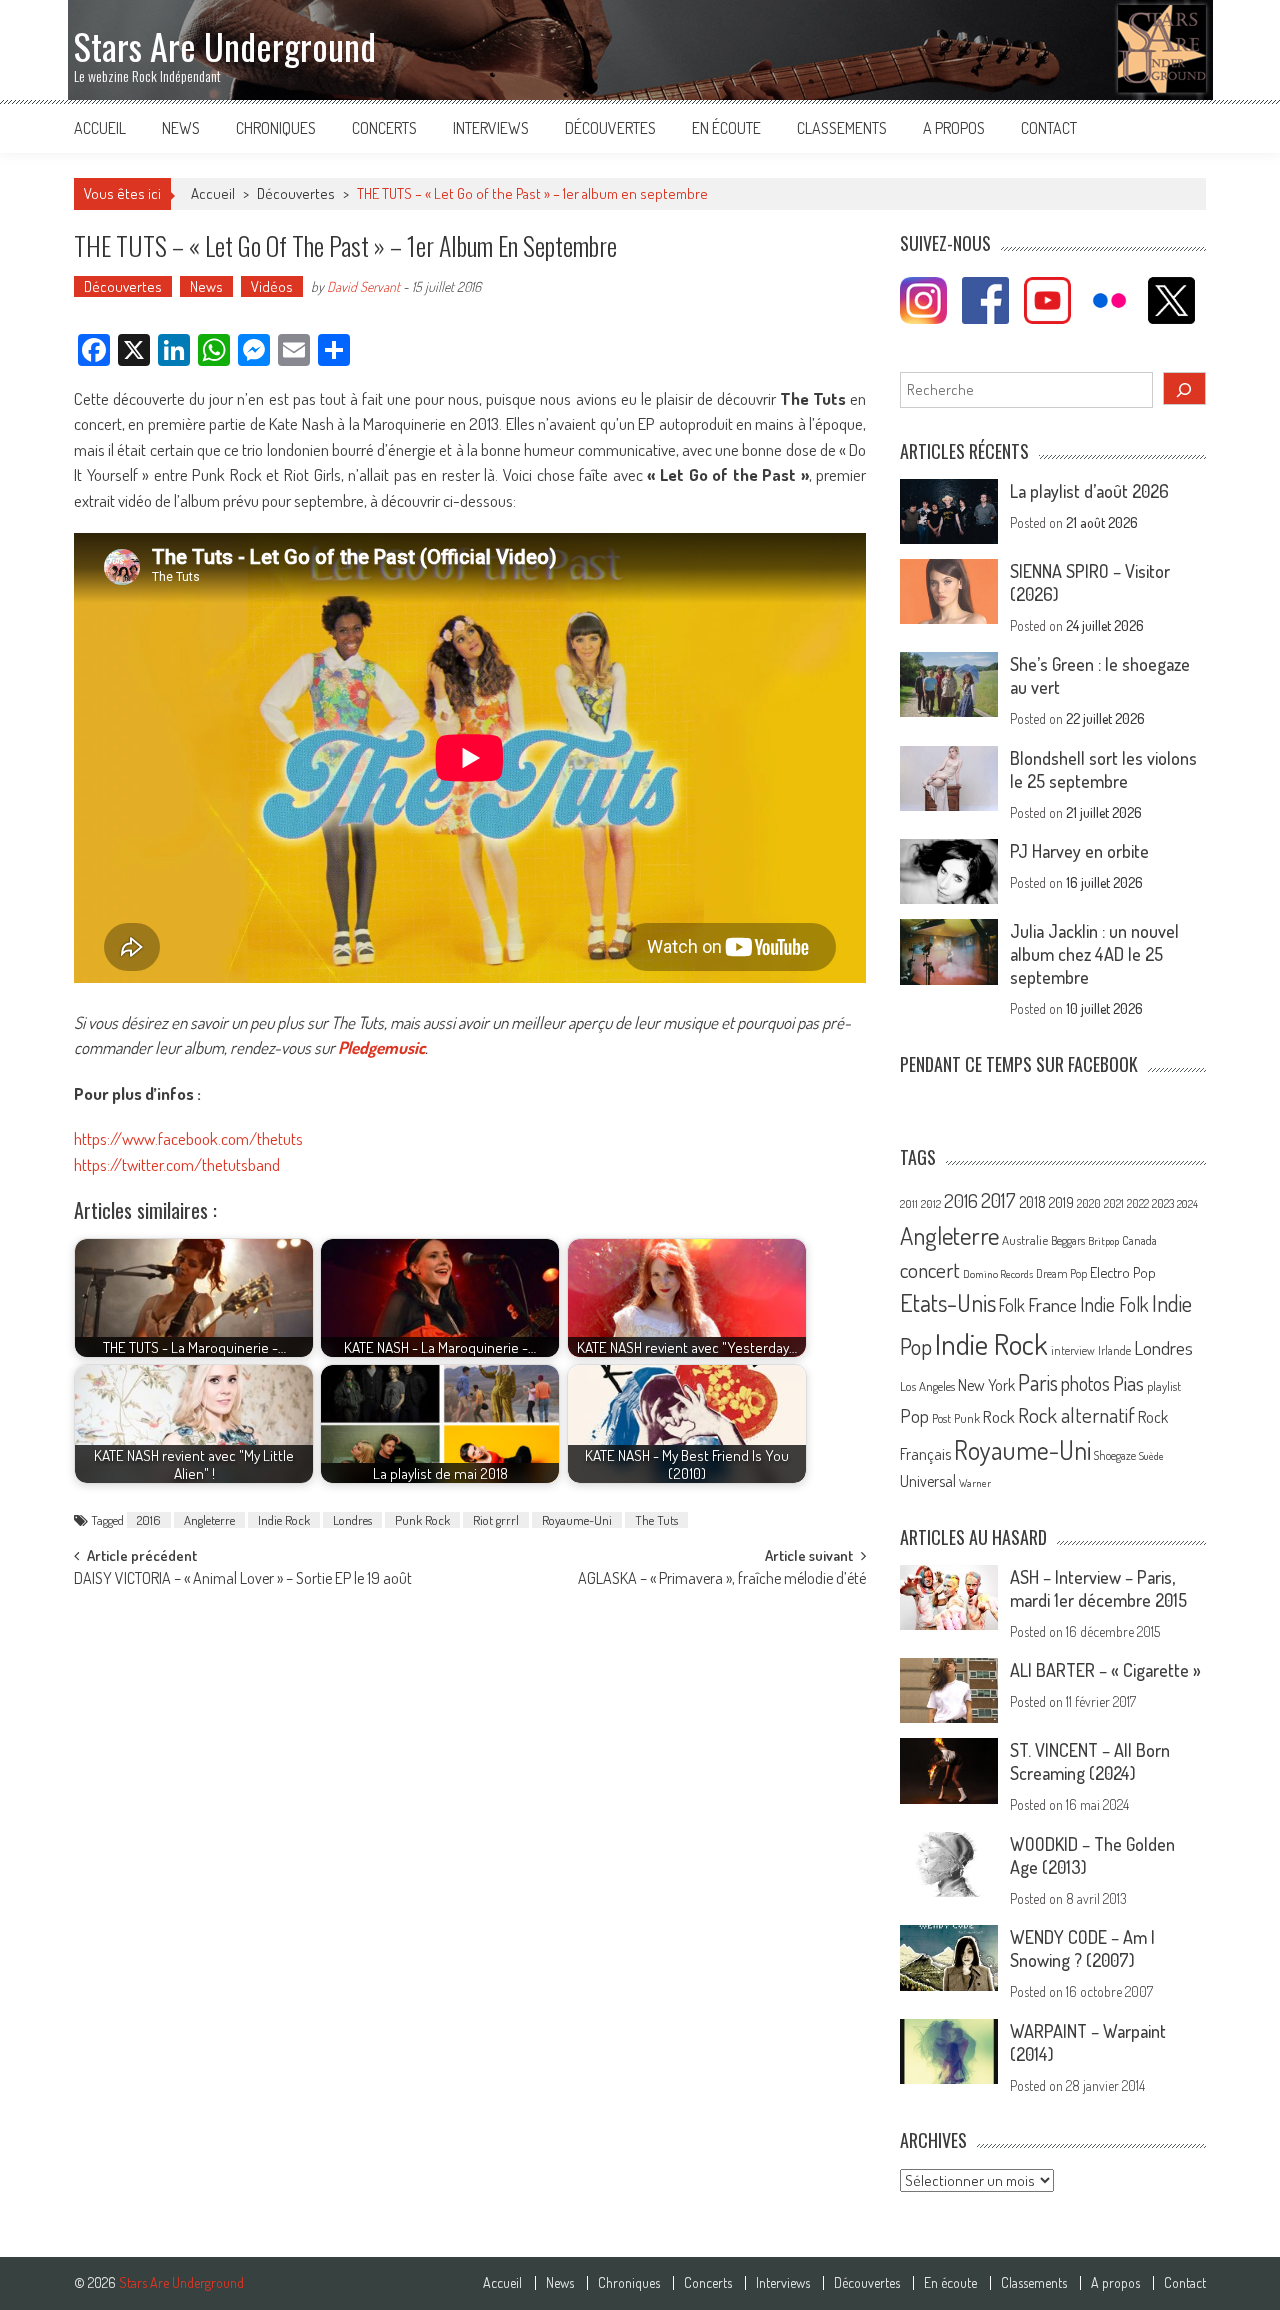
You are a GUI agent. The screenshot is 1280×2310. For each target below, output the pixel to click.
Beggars (1068, 1240)
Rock (999, 1416)
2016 (149, 1520)
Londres (352, 1520)
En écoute (726, 128)
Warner (975, 1483)
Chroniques (276, 128)
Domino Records (998, 1274)
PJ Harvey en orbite (1079, 851)
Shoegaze (1115, 1455)
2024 (1187, 1204)
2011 (909, 1204)
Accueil (100, 128)
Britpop (1103, 1241)
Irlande (1114, 1350)
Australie (1025, 1240)
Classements (842, 128)
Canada (1139, 1240)
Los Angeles (927, 1386)
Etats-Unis (948, 1302)
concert (930, 1269)
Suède (1151, 1456)
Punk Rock (422, 1520)
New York (986, 1385)
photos (1085, 1383)
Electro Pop (1123, 1272)
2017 (998, 1200)
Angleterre (209, 1520)
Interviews (491, 128)
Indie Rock (284, 1520)
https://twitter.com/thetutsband (177, 1164)
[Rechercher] (1185, 388)
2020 (1089, 1203)
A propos (954, 128)
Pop (914, 1415)
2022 (1138, 1203)
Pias (1128, 1382)
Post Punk (956, 1418)
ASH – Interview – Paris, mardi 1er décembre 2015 (1098, 1588)
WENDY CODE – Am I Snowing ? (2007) (1082, 1948)
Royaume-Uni (577, 1520)
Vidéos (272, 286)
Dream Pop (1061, 1273)
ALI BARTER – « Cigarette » (1105, 1670)
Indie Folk (1114, 1304)
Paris (1038, 1382)
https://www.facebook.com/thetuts (188, 1138)
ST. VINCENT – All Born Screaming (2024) (1090, 1761)
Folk (1012, 1305)
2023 (1163, 1203)
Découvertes (610, 128)
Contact (1049, 128)
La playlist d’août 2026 (1089, 491)
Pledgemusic (381, 1047)
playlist (1164, 1386)
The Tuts (656, 1520)
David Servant (363, 286)
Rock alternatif (1076, 1415)
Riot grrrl (496, 1520)
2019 (1061, 1202)
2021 (1114, 1203)
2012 (931, 1204)
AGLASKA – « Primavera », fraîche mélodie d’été (722, 1580)
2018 (1032, 1202)
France (1052, 1304)
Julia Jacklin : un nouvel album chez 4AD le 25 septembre (1094, 954)
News (181, 128)
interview (1073, 1350)
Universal (928, 1481)
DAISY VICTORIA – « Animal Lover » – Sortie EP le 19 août (243, 1580)
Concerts (384, 128)
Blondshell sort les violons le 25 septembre (1103, 769)
